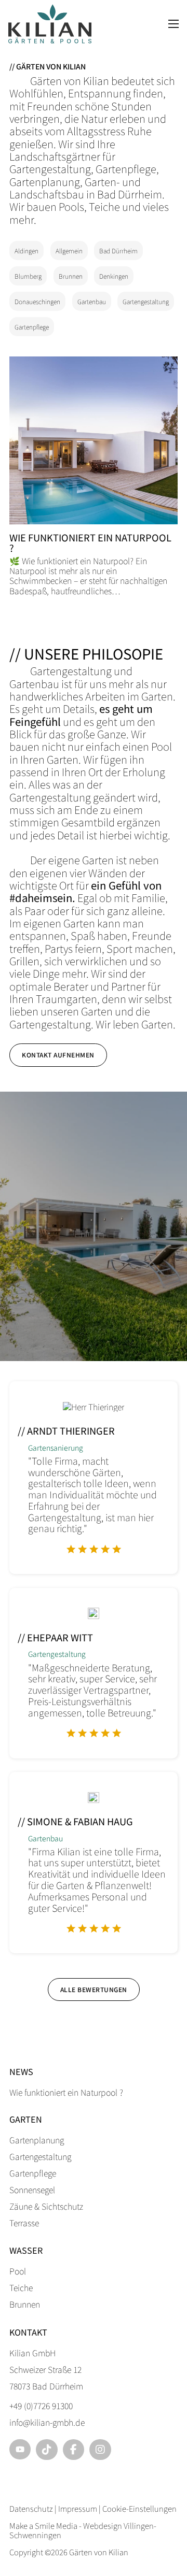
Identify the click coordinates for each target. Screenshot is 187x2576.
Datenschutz (31, 2508)
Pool (18, 2271)
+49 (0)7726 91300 (41, 2406)
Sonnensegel (32, 2189)
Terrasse (24, 2223)
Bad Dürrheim (118, 251)
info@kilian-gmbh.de (47, 2422)
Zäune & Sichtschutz (46, 2206)
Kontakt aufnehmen (58, 1055)
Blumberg (28, 276)
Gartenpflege (32, 327)
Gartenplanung (37, 2140)
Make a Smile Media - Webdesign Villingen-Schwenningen (83, 2530)
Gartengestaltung (146, 301)
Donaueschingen (37, 301)
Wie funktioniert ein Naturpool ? (90, 542)
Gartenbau (92, 301)
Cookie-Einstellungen (139, 2508)
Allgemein (69, 251)
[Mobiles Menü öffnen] (173, 24)
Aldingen (26, 251)
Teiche (21, 2287)
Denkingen (114, 276)
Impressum (78, 2508)
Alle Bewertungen (94, 1989)
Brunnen (71, 276)
